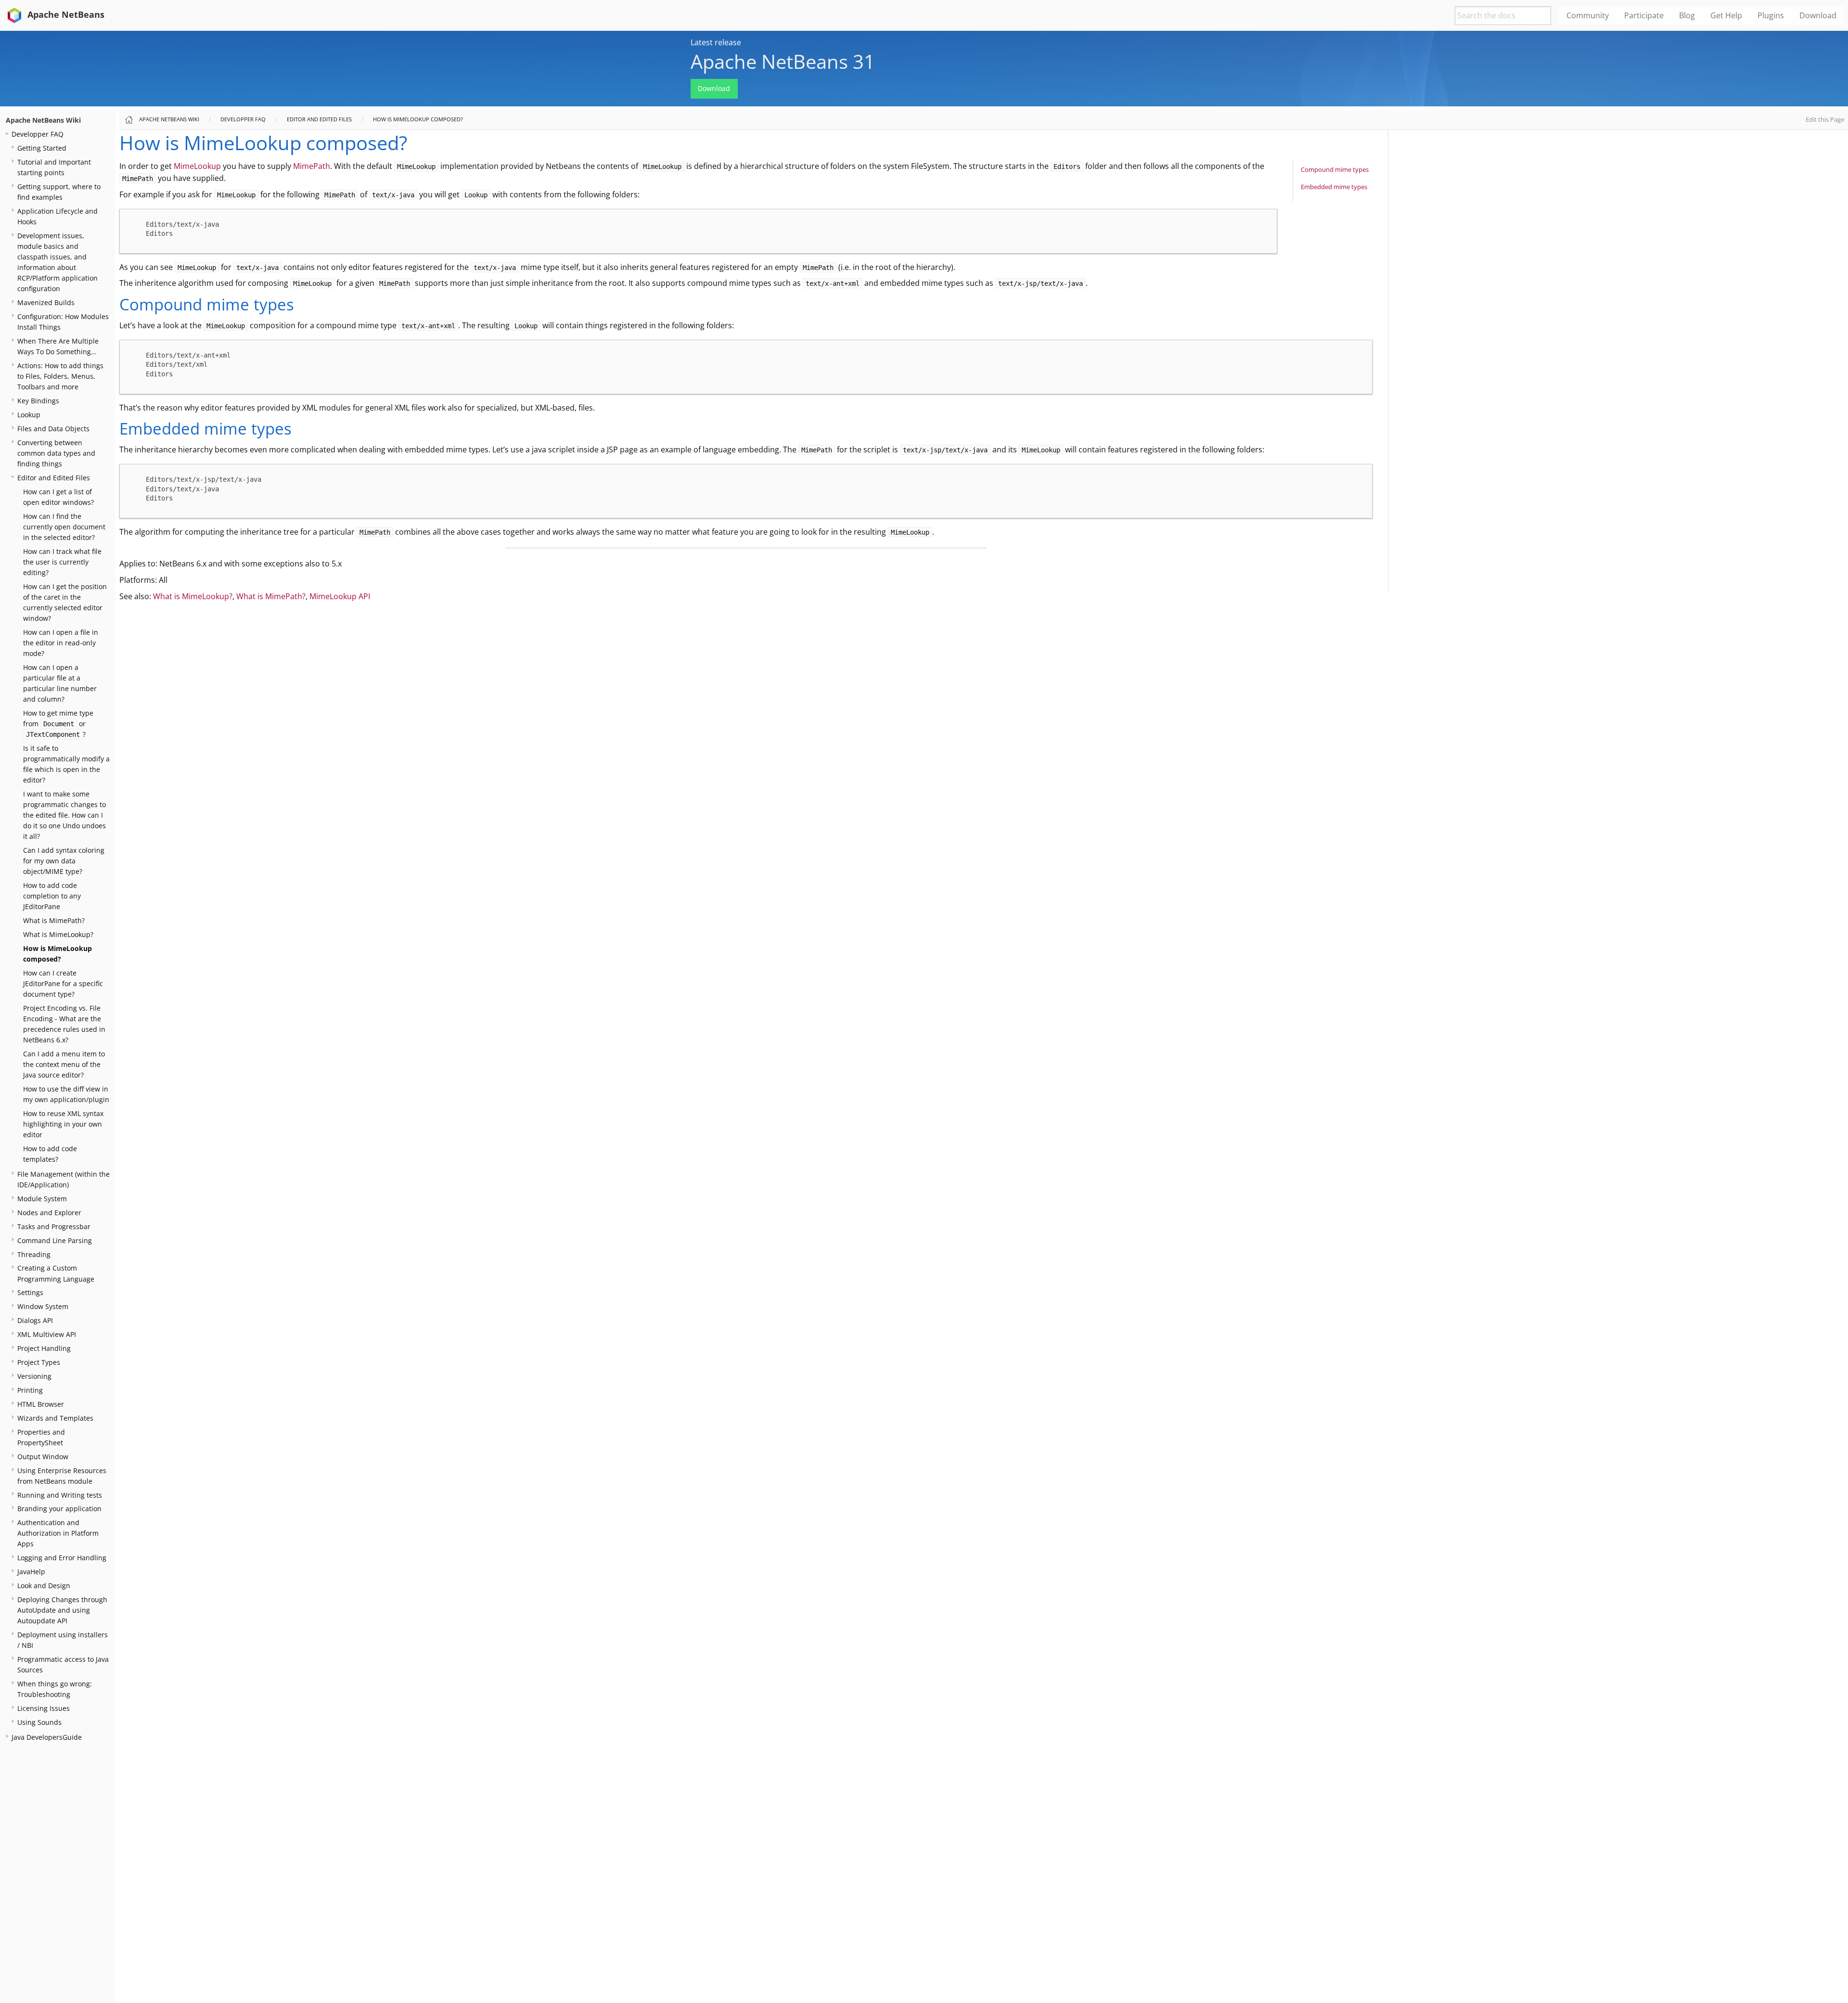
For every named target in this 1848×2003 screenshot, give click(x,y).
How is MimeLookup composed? (418, 119)
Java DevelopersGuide (47, 1737)
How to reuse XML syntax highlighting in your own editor (63, 1124)
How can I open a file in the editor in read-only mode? (61, 643)
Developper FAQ (38, 134)
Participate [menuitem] (1644, 15)
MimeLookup (197, 166)
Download (714, 88)
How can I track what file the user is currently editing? (62, 562)
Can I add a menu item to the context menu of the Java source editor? (64, 1064)
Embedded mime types (1334, 187)
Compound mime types (1335, 169)
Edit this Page (1825, 119)
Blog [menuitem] (1687, 15)
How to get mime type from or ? (58, 724)
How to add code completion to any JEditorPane (52, 896)
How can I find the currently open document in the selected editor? (64, 527)
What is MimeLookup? (58, 934)
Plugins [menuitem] (1771, 15)
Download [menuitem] (1818, 15)
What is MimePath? (54, 920)
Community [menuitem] (1588, 15)
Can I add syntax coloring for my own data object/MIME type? (64, 861)
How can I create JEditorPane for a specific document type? (63, 983)
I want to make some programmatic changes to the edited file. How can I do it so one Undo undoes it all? (64, 815)
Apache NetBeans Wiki (43, 120)
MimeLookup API (340, 596)
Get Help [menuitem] (1726, 15)
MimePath (312, 166)
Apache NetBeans (65, 14)
